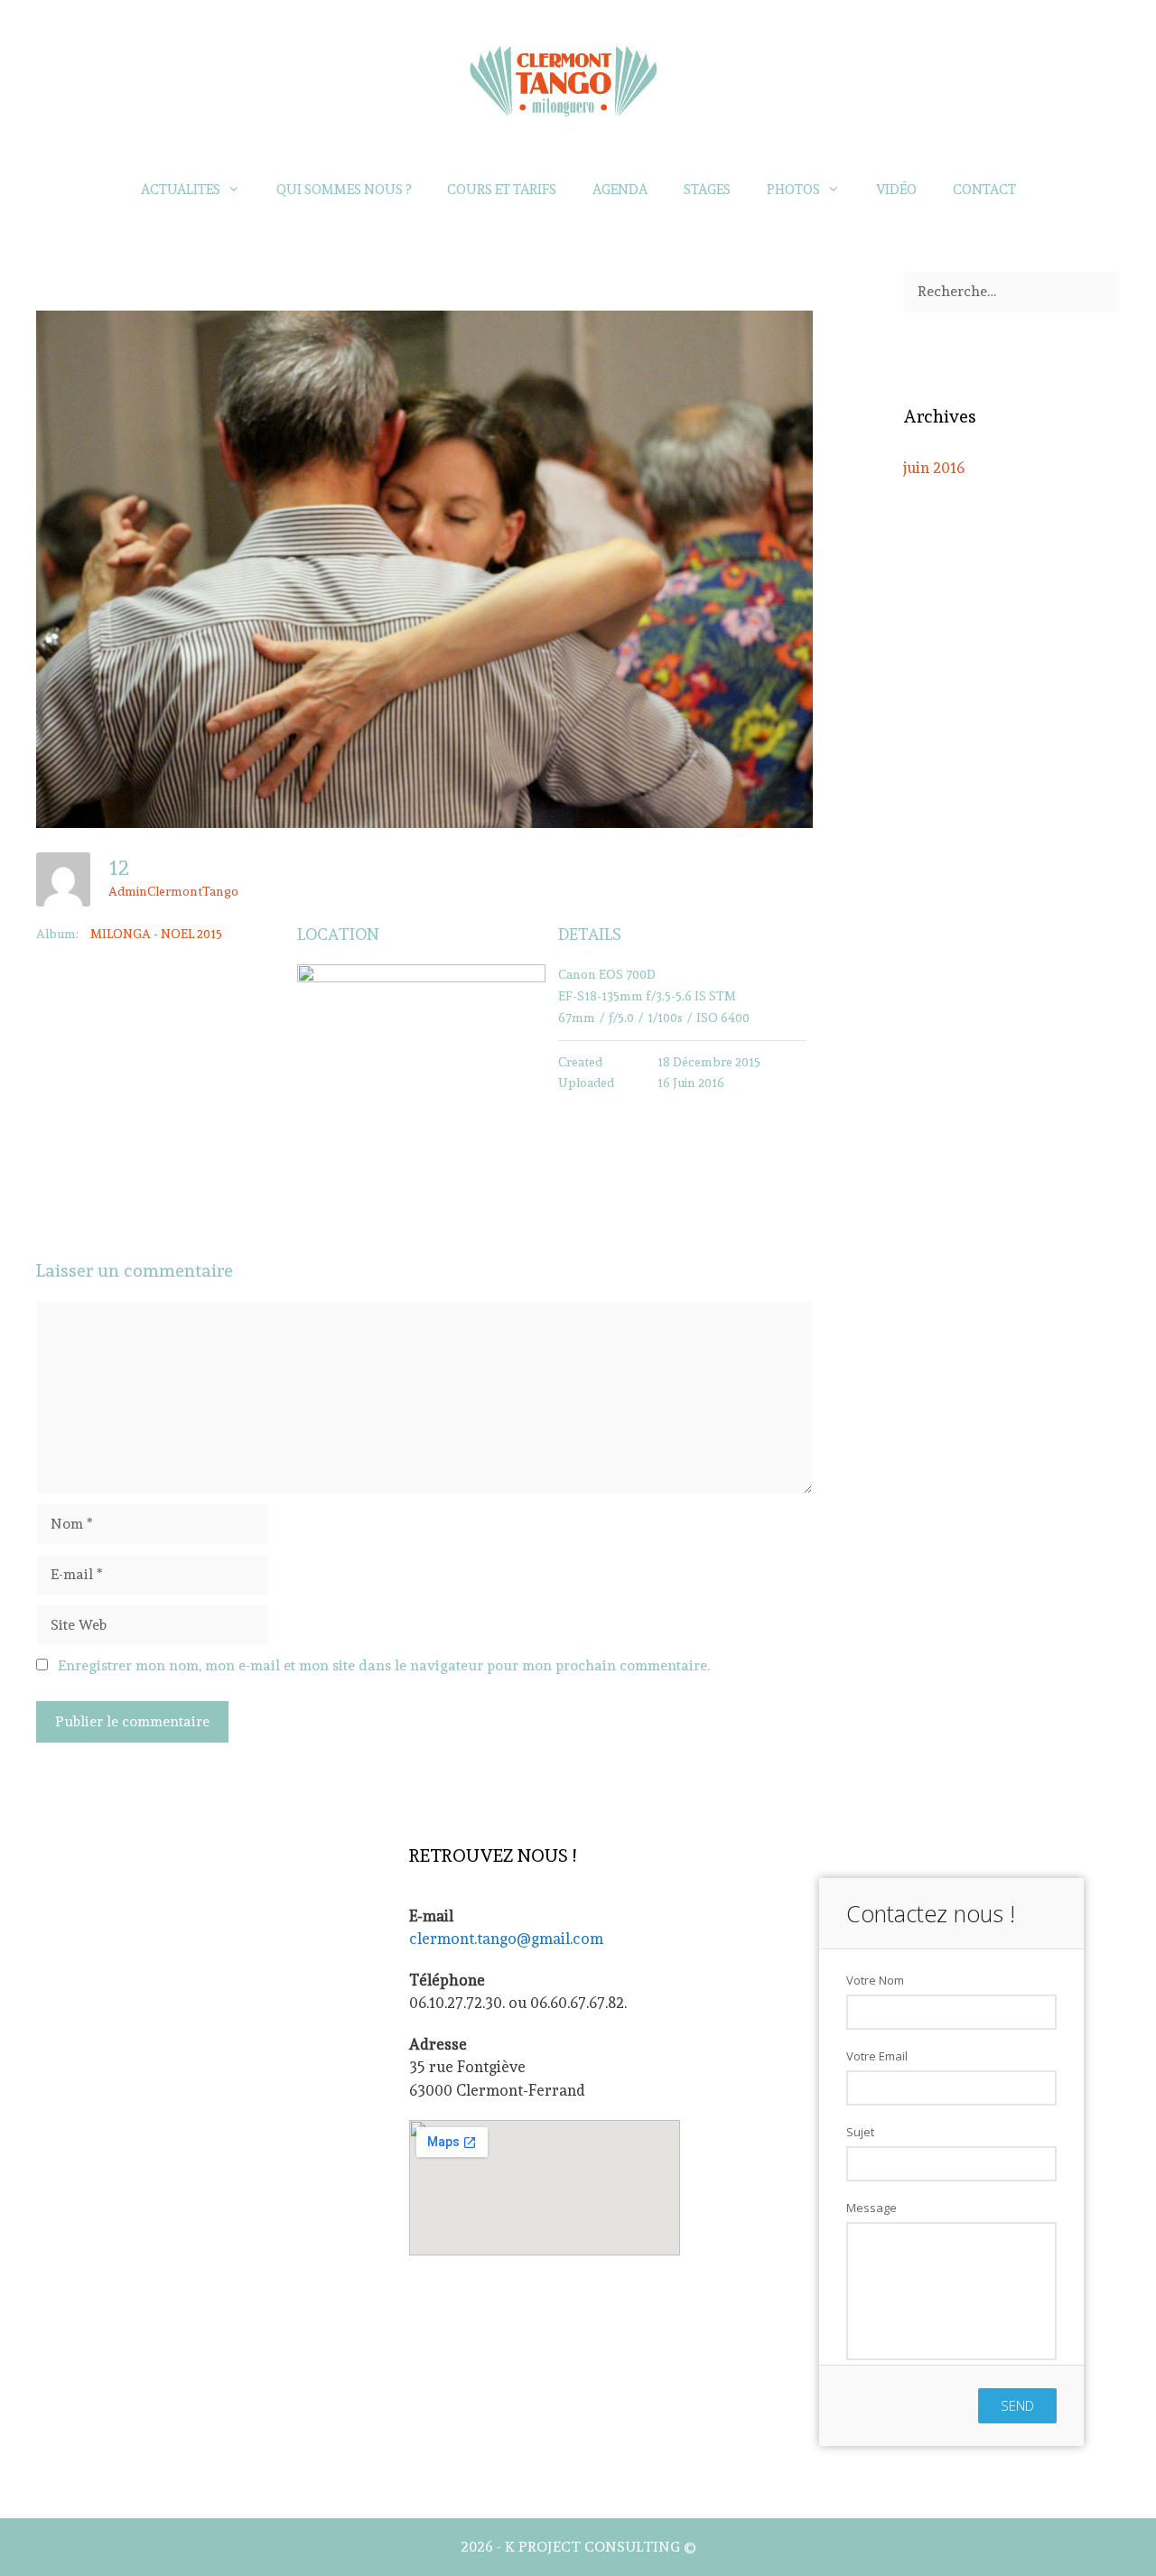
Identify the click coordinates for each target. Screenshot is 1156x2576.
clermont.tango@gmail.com (506, 1939)
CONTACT (984, 190)
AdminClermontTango (173, 891)
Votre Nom (875, 1980)
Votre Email (877, 2056)
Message (872, 2208)
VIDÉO (896, 190)
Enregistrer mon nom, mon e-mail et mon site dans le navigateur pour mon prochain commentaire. (384, 1665)
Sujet (860, 2132)
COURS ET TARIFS (502, 190)
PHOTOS (793, 190)
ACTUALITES (181, 190)
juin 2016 (934, 468)
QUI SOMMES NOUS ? (344, 190)
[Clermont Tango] (578, 77)
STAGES (707, 190)
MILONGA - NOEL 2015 (156, 934)
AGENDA (620, 190)
